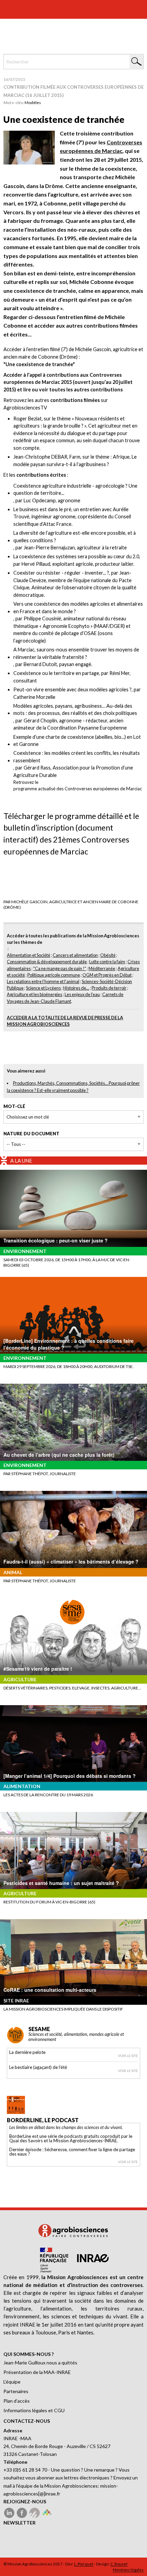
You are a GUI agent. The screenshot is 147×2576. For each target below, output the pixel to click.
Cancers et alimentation (75, 955)
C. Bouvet (119, 2564)
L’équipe (12, 2382)
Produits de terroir (109, 988)
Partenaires (16, 2391)
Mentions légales (128, 2570)
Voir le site (128, 2056)
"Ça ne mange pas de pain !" (60, 968)
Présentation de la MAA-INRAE (37, 2372)
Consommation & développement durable (47, 962)
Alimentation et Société (29, 955)
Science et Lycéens (43, 988)
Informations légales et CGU (34, 2410)
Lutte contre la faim (107, 962)
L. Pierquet (84, 2564)
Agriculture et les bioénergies (35, 994)
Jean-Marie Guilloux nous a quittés (40, 2363)
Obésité (108, 955)
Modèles (33, 103)
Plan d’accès (17, 2401)
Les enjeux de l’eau (82, 994)
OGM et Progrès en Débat (107, 975)
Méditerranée (102, 968)
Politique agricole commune (54, 975)
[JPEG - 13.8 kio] (29, 147)
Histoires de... (76, 988)
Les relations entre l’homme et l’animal (43, 981)
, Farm (47, 457)
